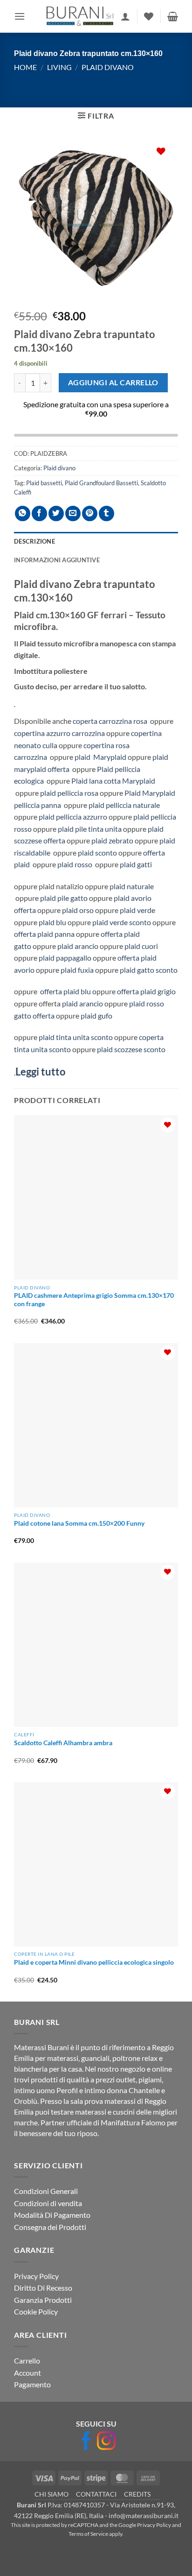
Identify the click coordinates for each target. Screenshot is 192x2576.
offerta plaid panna (44, 934)
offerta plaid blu (65, 991)
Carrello (27, 2360)
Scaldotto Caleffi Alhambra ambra (63, 1743)
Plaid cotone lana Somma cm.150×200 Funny (79, 1523)
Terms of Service (88, 2534)
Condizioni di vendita (48, 2203)
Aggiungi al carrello (113, 382)
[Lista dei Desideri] (149, 16)
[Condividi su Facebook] (39, 513)
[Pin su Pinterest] (90, 513)
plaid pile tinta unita (89, 829)
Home (25, 67)
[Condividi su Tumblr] (106, 513)
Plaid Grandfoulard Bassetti (101, 483)
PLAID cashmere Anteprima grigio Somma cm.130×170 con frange (94, 1300)
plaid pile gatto (64, 898)
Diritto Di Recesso (43, 2288)
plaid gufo (96, 1016)
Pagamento (32, 2384)
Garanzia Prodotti (43, 2300)
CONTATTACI (96, 2494)
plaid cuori (141, 946)
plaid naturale (132, 886)
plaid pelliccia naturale (123, 805)
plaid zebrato (112, 840)
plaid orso (77, 910)
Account (27, 2373)
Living (59, 67)
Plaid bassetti (44, 483)
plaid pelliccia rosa (69, 793)
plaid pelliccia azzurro (73, 817)
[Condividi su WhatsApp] (23, 513)
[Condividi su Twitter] (56, 513)
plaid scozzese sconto (131, 1049)
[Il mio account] (125, 16)
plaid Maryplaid (100, 757)
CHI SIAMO (51, 2494)
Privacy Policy (36, 2275)
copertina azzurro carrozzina (59, 733)
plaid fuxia (76, 970)
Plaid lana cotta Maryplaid (113, 781)
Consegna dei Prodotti (50, 2227)
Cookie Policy (36, 2311)
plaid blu (52, 922)
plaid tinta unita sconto (76, 1037)
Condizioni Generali (46, 2191)
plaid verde (137, 910)
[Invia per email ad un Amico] (73, 513)
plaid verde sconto (122, 922)
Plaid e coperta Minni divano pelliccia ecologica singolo (94, 1962)
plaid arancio (78, 946)
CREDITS (137, 2494)
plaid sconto (97, 853)
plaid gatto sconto (149, 970)
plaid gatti (136, 864)
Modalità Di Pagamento (52, 2215)
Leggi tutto (41, 1072)
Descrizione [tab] (34, 541)
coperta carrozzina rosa (111, 721)
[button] (20, 16)
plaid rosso (75, 864)
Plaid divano (108, 67)
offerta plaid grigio (146, 991)
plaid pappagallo (64, 958)
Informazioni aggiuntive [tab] (57, 560)
